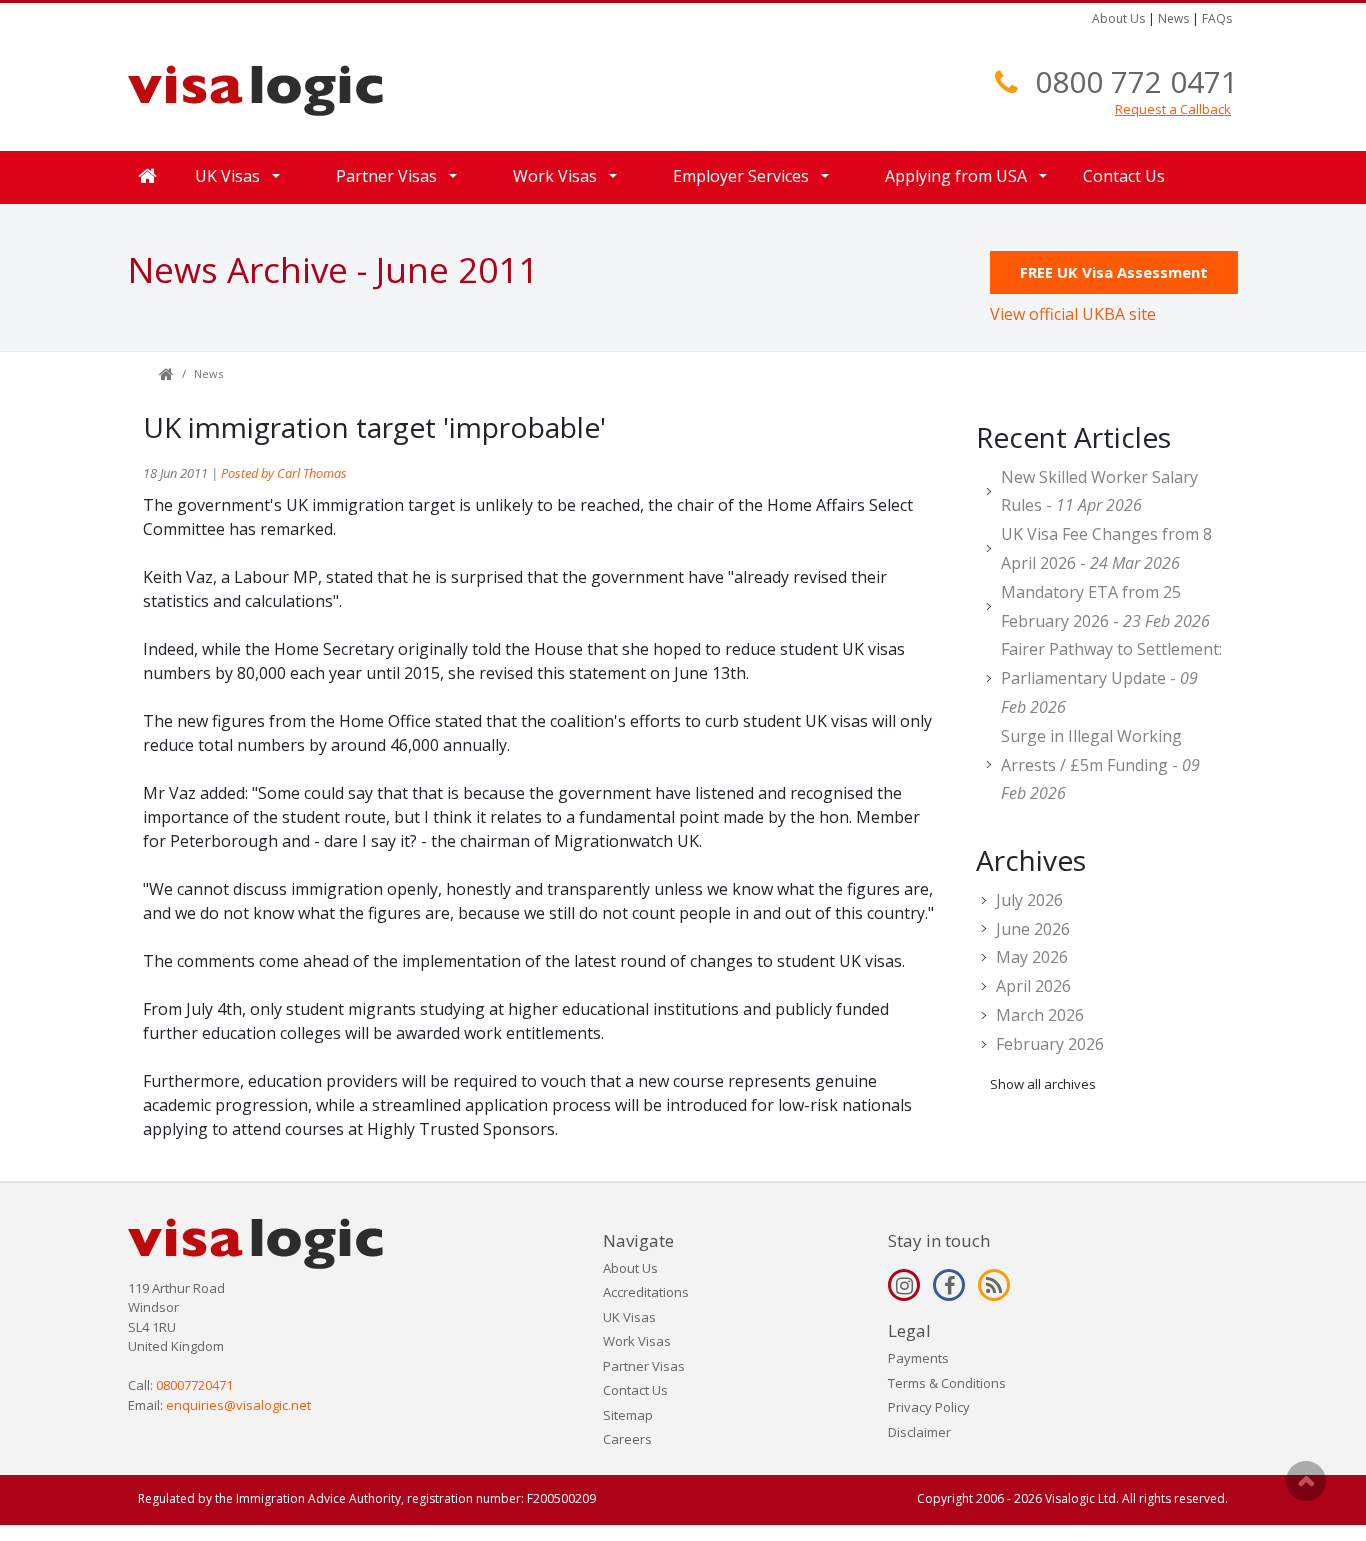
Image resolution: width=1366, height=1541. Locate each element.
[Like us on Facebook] (949, 1285)
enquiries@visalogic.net (238, 1405)
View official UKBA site (1073, 314)
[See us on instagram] (904, 1285)
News (1173, 18)
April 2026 (1033, 986)
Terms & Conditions (947, 1383)
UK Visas (629, 1317)
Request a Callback (1173, 109)
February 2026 (1050, 1044)
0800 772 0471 (1136, 81)
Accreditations (646, 1292)
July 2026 (1029, 900)
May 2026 (1032, 957)
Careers (627, 1439)
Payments (918, 1358)
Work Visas (637, 1341)
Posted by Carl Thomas (284, 473)
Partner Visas (644, 1366)
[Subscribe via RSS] (994, 1285)
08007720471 (194, 1385)
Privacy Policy (929, 1407)
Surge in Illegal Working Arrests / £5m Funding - (1100, 765)
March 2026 (1040, 1015)
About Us (1118, 18)
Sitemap (628, 1415)
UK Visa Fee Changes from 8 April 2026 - (1106, 548)
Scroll (1306, 1481)
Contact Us (1124, 176)
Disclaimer (919, 1432)
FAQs (1217, 18)
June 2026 (1033, 929)
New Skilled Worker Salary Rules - (1099, 491)
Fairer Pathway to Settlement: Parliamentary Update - (1111, 678)
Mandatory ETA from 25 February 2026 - (1105, 606)
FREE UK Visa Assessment (1114, 272)
